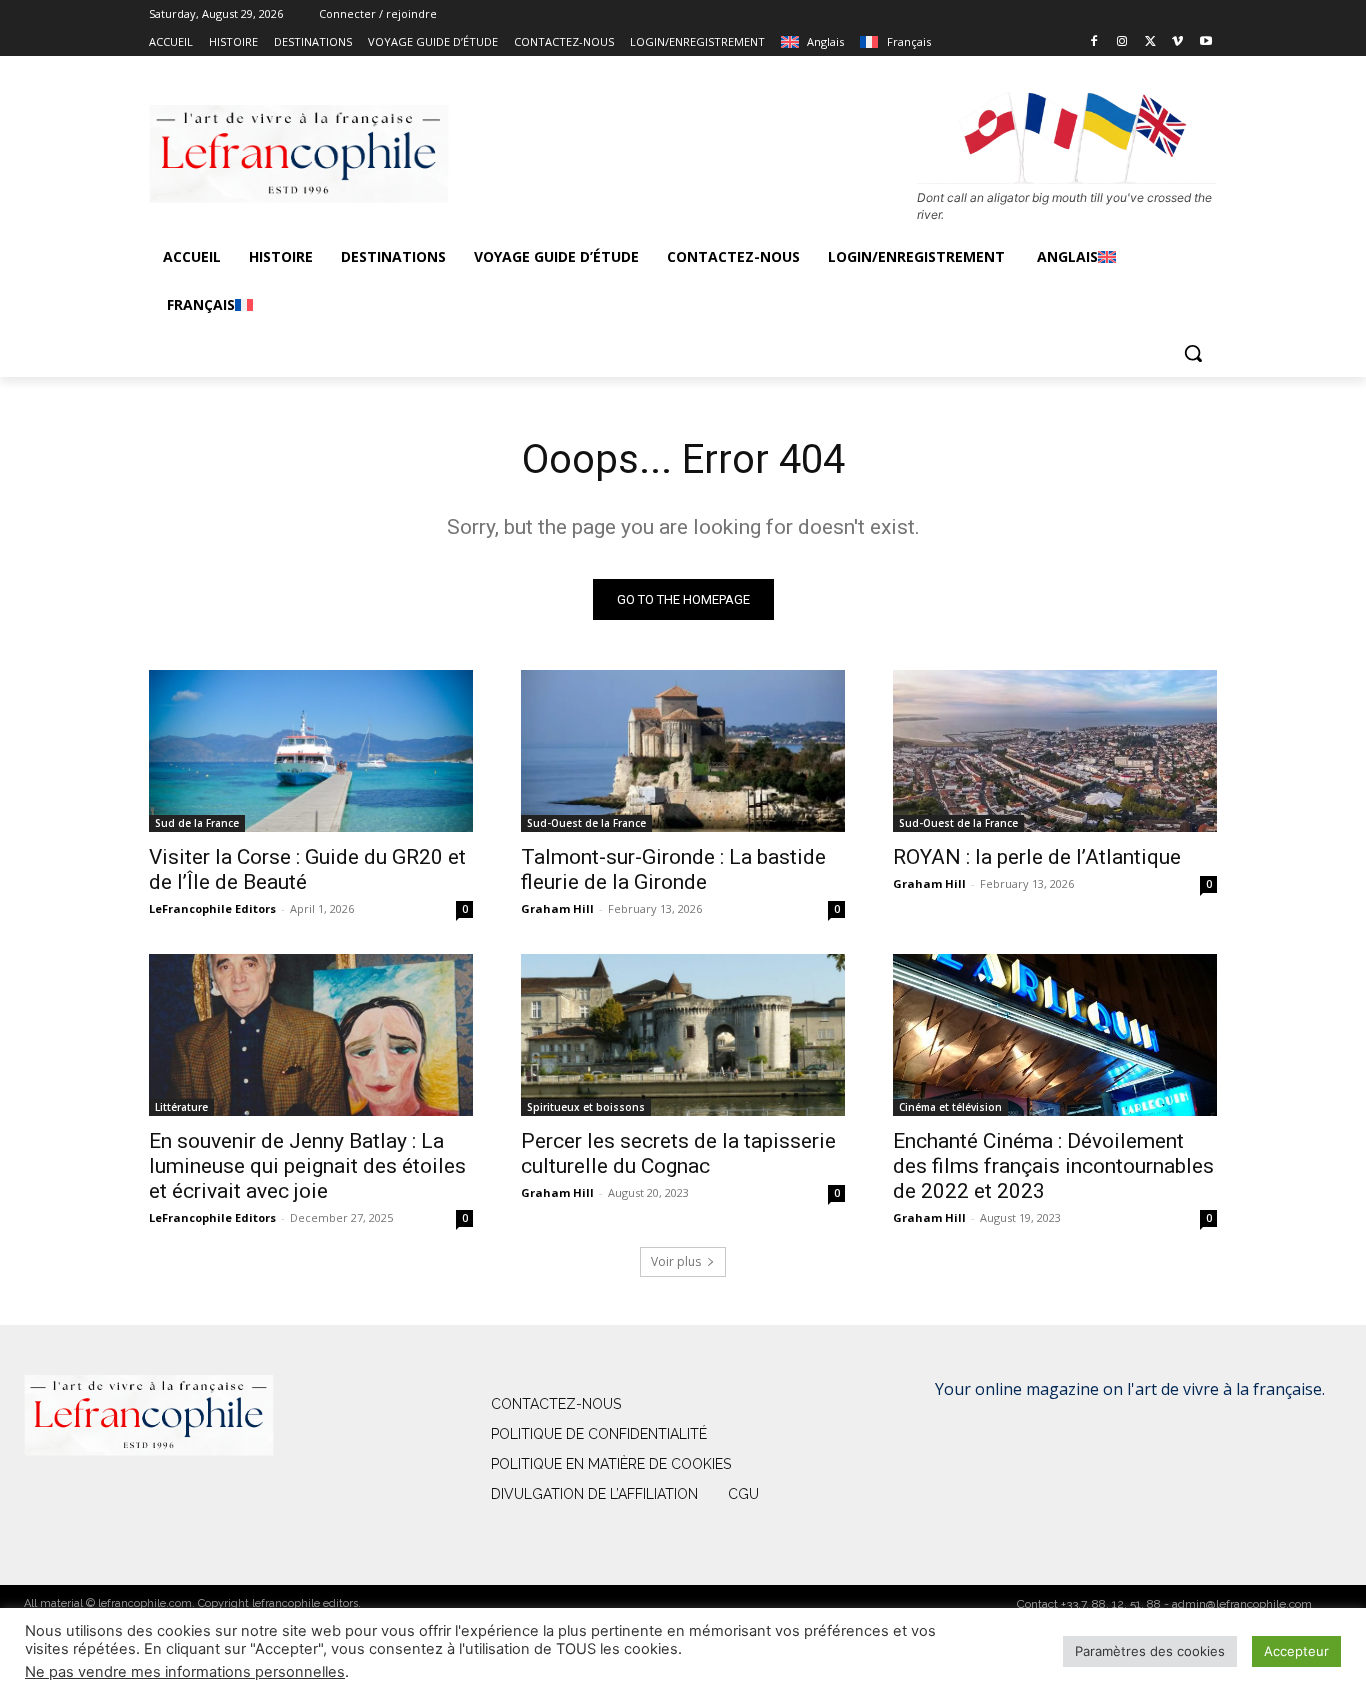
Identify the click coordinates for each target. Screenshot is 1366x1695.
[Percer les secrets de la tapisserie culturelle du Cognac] (683, 1035)
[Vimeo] (1177, 42)
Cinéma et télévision (950, 1107)
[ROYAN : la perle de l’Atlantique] (1055, 751)
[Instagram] (1122, 42)
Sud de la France (197, 823)
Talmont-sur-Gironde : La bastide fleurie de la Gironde (673, 869)
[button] (1193, 353)
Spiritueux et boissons (586, 1107)
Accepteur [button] (1296, 1651)
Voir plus (676, 1261)
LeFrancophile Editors (212, 908)
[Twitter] (1150, 42)
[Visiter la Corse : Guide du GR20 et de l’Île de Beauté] (311, 751)
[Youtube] (1205, 42)
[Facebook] (1094, 42)
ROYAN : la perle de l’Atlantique (1037, 857)
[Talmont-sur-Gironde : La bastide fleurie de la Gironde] (683, 751)
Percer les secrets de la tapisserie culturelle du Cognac (678, 1153)
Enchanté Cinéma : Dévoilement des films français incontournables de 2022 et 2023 (1053, 1166)
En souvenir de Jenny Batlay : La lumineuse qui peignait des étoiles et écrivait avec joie (307, 1166)
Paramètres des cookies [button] (1150, 1651)
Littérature (181, 1107)
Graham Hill (557, 908)
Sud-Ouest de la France (586, 823)
